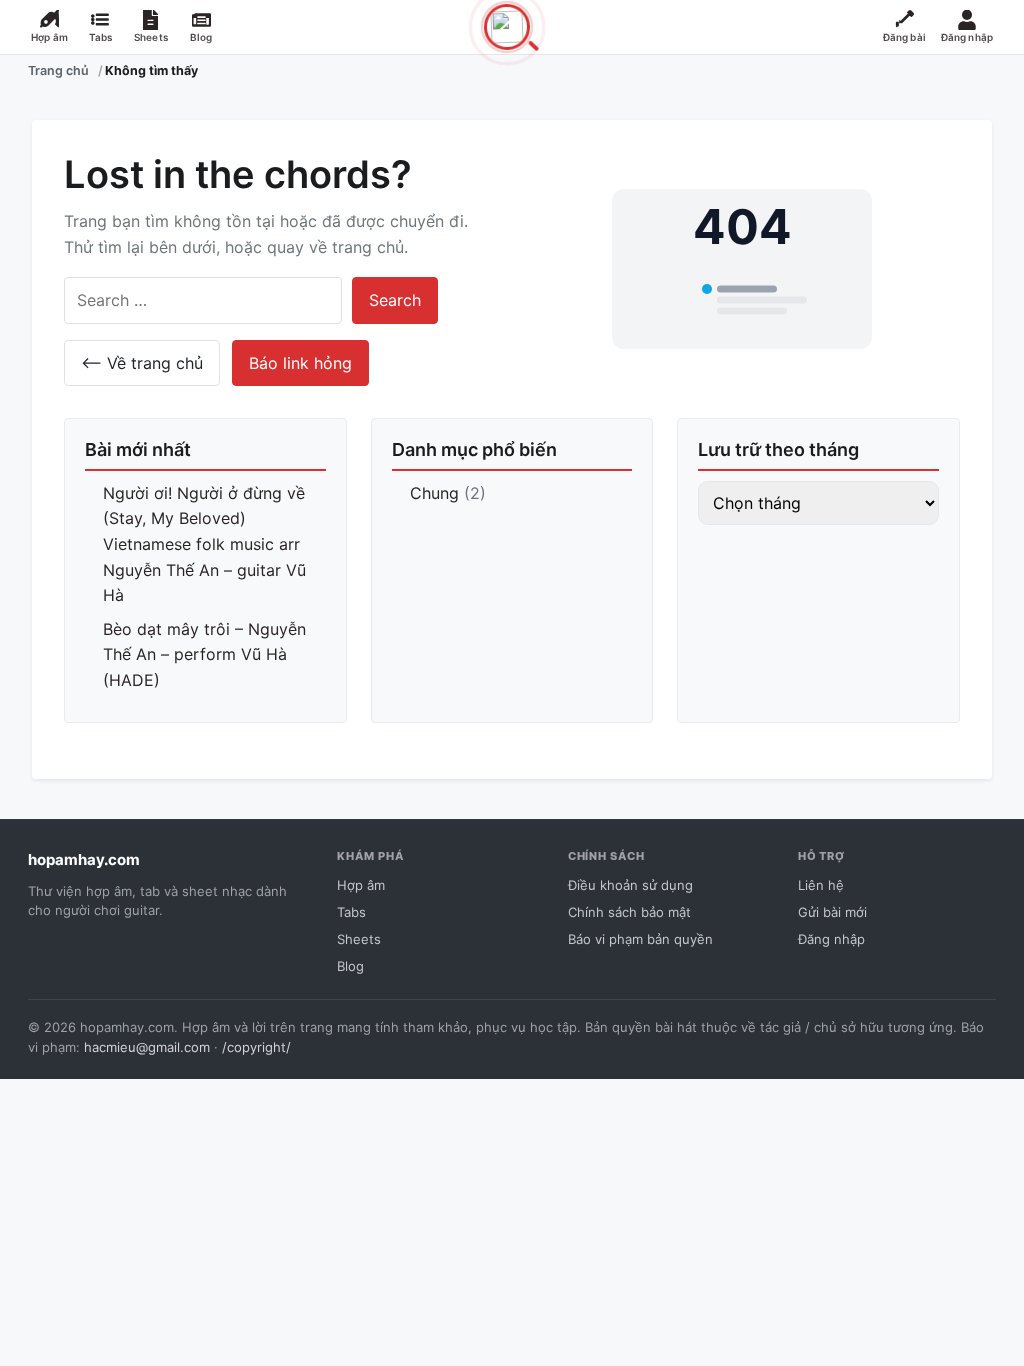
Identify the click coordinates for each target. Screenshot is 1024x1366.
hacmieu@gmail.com (147, 1047)
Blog (350, 966)
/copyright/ (256, 1047)
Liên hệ (821, 885)
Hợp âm (361, 885)
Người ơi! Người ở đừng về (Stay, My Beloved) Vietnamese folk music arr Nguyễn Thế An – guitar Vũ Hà (204, 544)
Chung (434, 493)
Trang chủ (58, 70)
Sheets (359, 939)
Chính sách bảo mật (629, 912)
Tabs (351, 912)
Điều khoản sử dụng (630, 885)
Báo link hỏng (300, 363)
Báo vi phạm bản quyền (640, 939)
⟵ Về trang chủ (142, 363)
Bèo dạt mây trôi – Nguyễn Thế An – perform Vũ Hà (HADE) (204, 654)
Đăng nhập (831, 939)
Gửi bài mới (832, 912)
